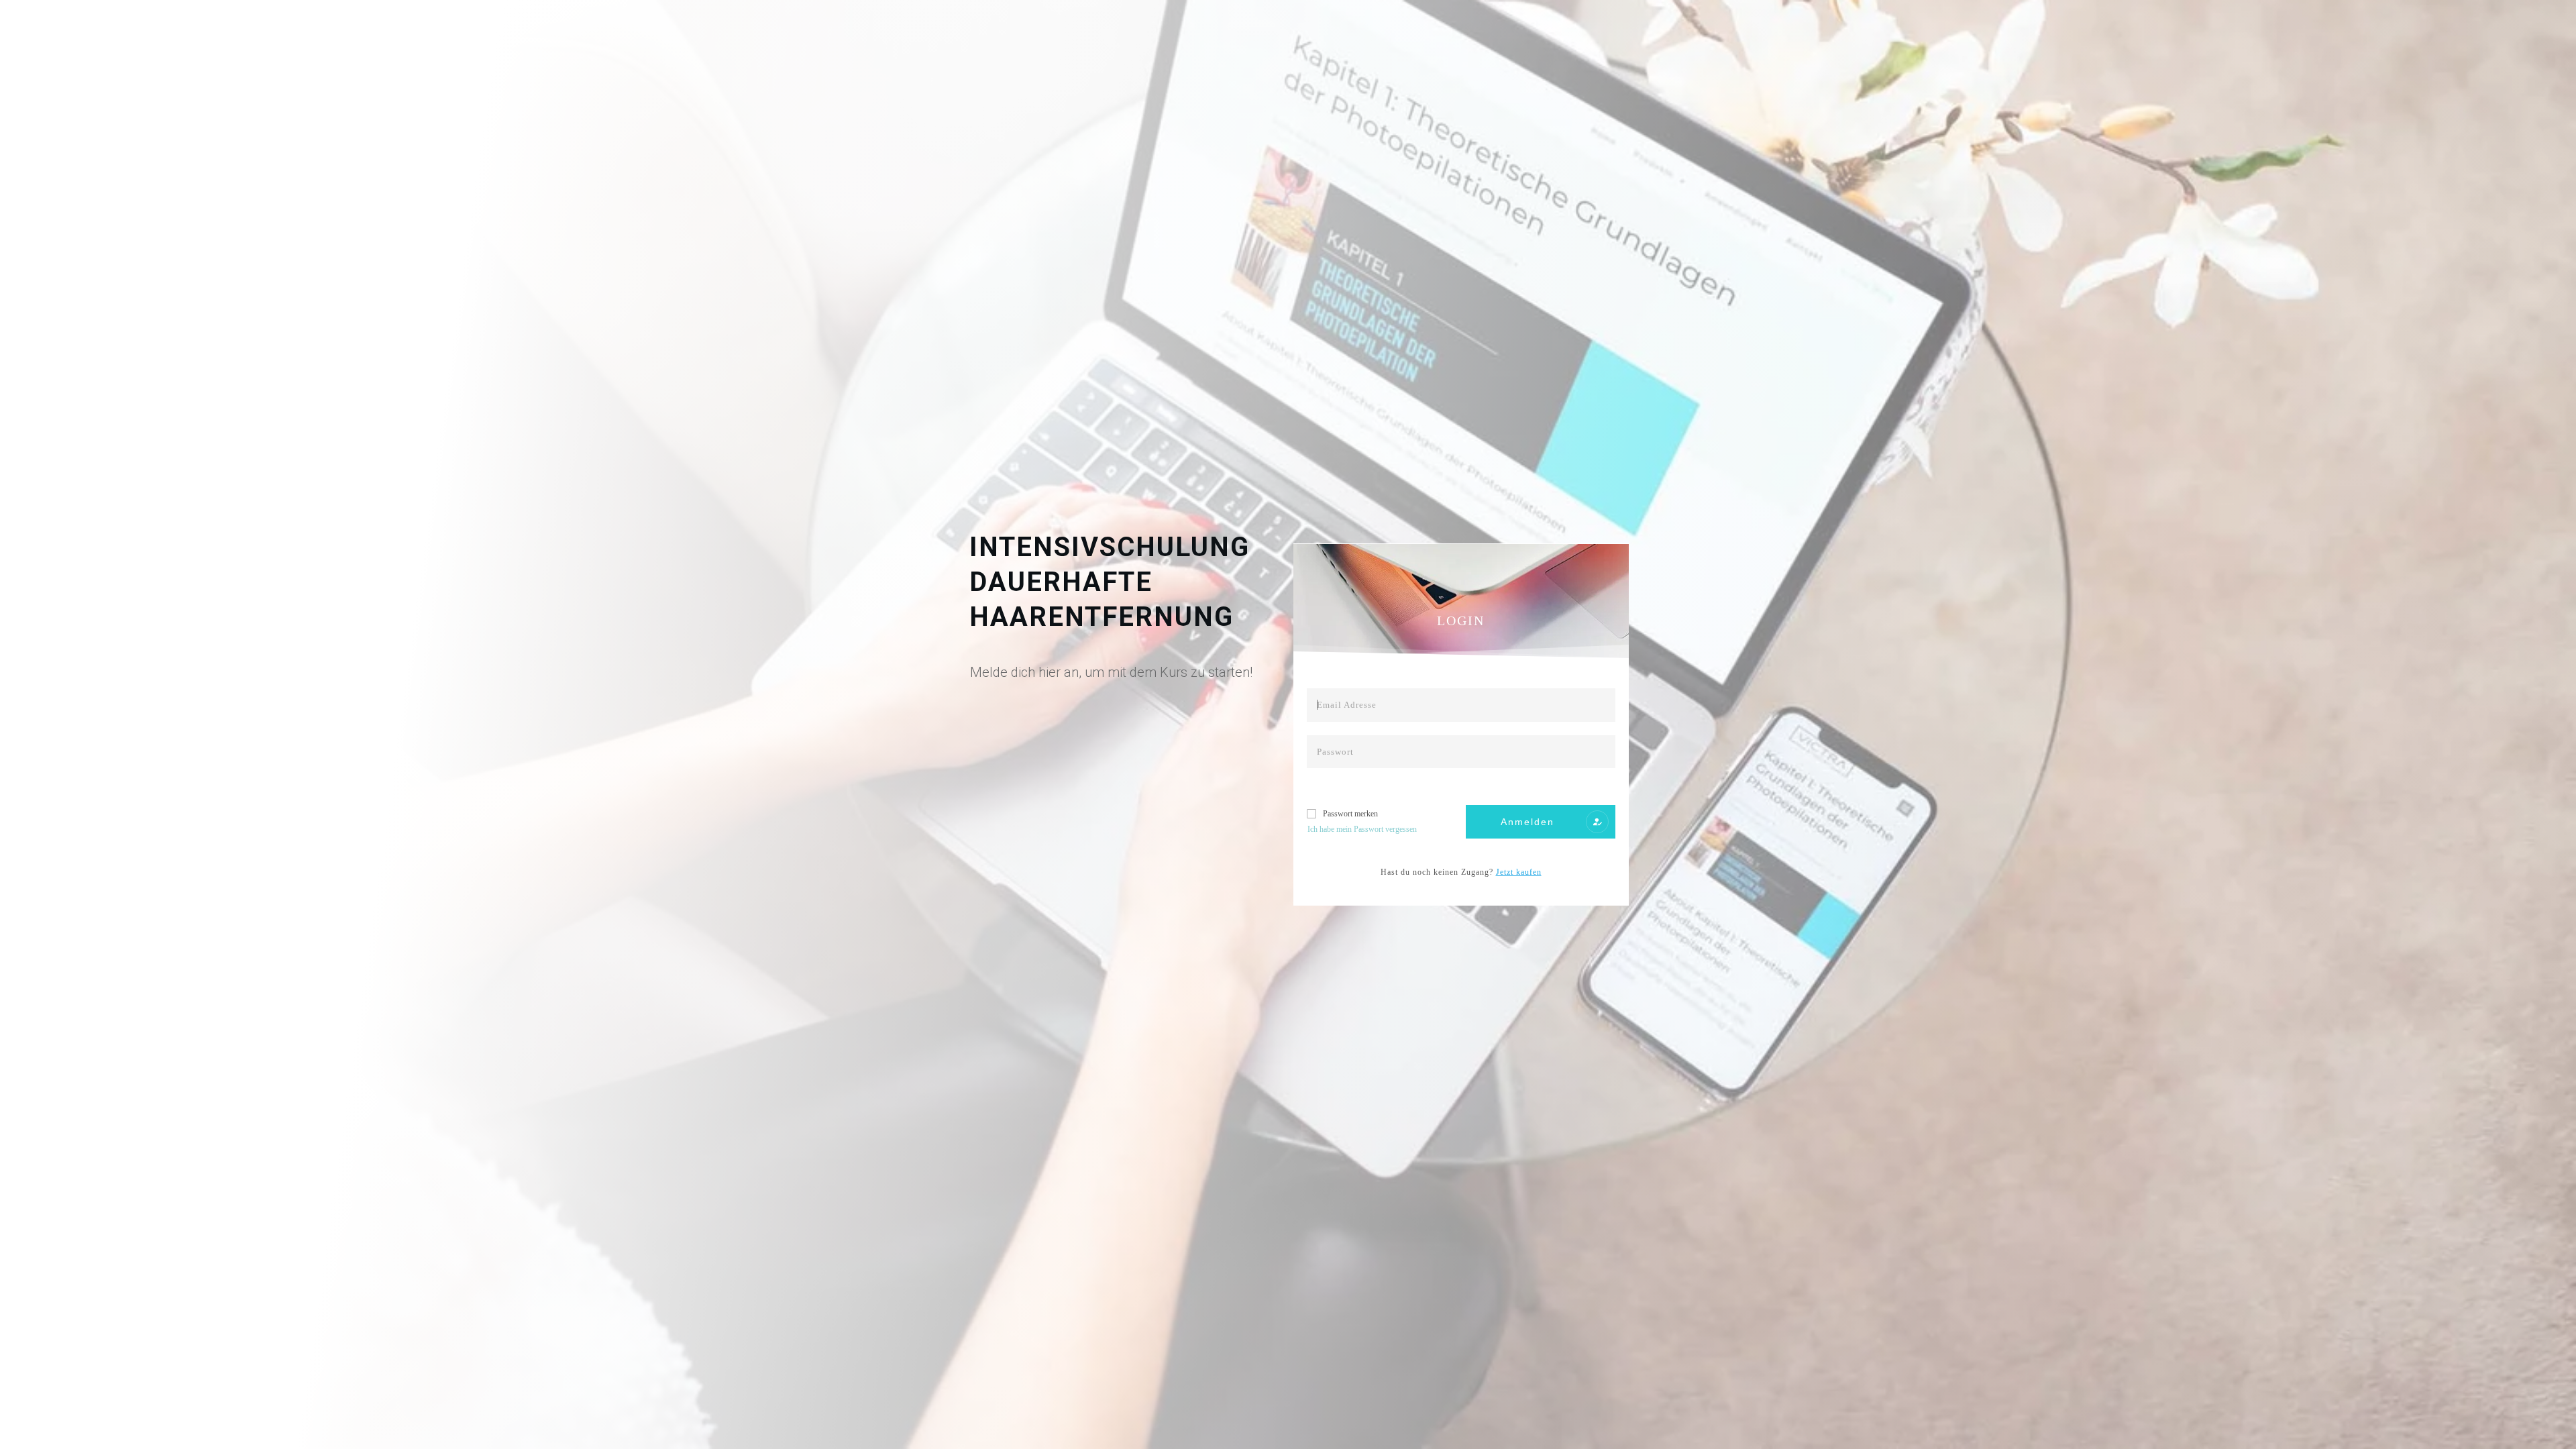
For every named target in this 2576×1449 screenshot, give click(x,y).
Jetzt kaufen (1519, 872)
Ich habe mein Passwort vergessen (1362, 829)
